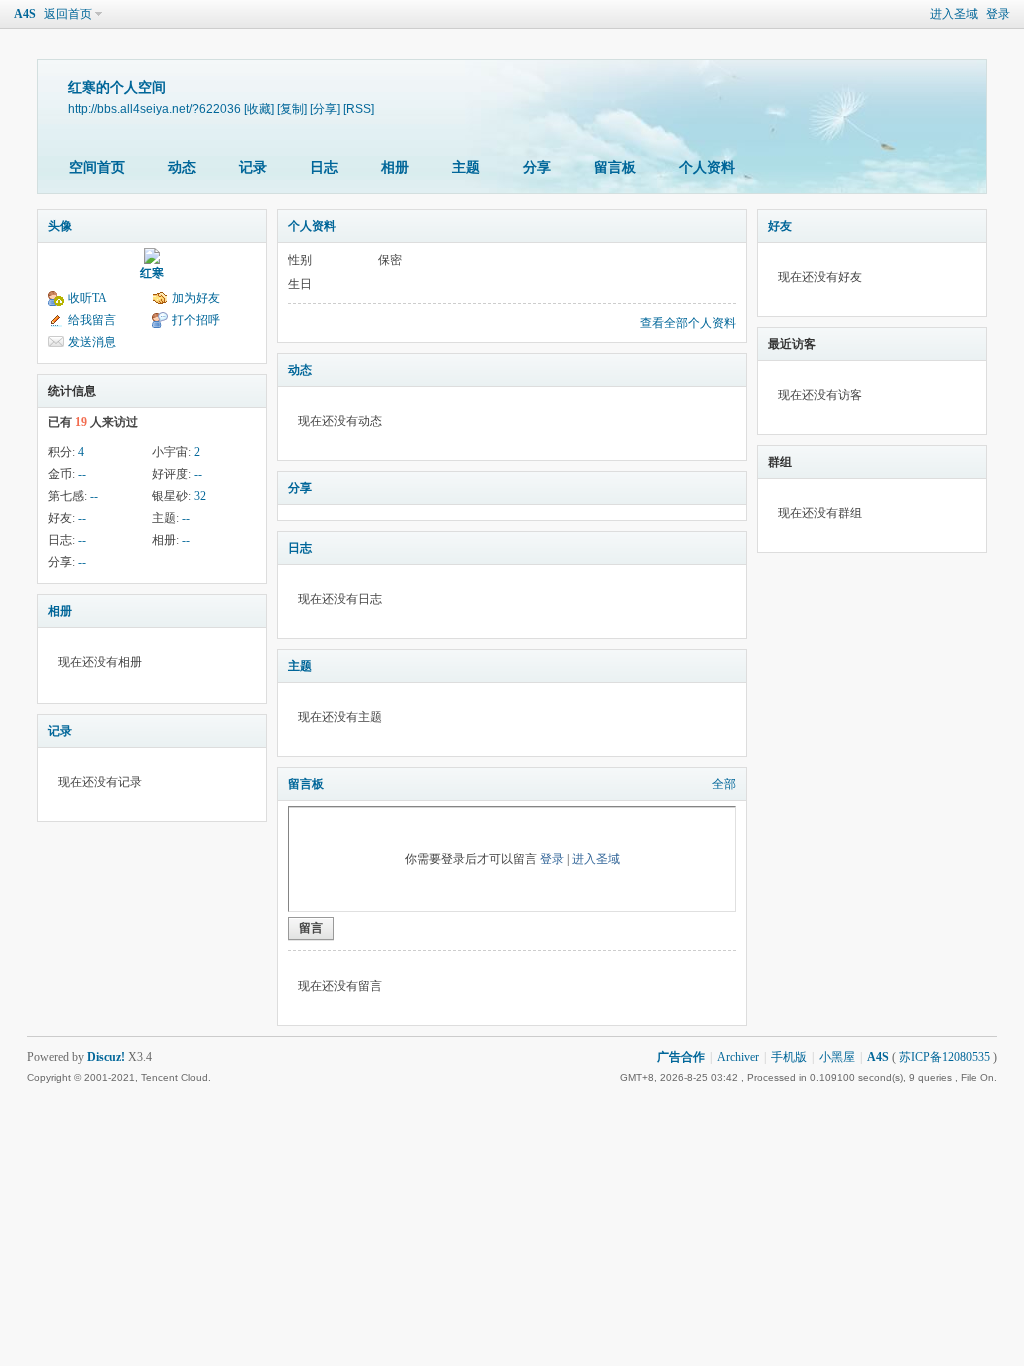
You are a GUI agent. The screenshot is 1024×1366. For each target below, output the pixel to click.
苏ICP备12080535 (944, 1057)
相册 (395, 167)
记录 (253, 167)
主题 (466, 167)
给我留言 (92, 320)
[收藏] (259, 108)
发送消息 (92, 342)
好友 (780, 226)
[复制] (292, 108)
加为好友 (196, 298)
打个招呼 (196, 320)
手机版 (789, 1057)
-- (82, 474)
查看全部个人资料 (688, 323)
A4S (25, 14)
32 (200, 496)
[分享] (325, 108)
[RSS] (358, 108)
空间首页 (97, 167)
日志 (324, 167)
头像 (60, 226)
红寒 (152, 273)
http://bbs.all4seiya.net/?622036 (154, 108)
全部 (724, 784)
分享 (537, 167)
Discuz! (106, 1057)
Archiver (738, 1057)
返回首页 (68, 14)
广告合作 (681, 1057)
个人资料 (707, 167)
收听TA (87, 298)
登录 (998, 14)
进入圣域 (954, 14)
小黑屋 (837, 1057)
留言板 (615, 167)
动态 (182, 167)
